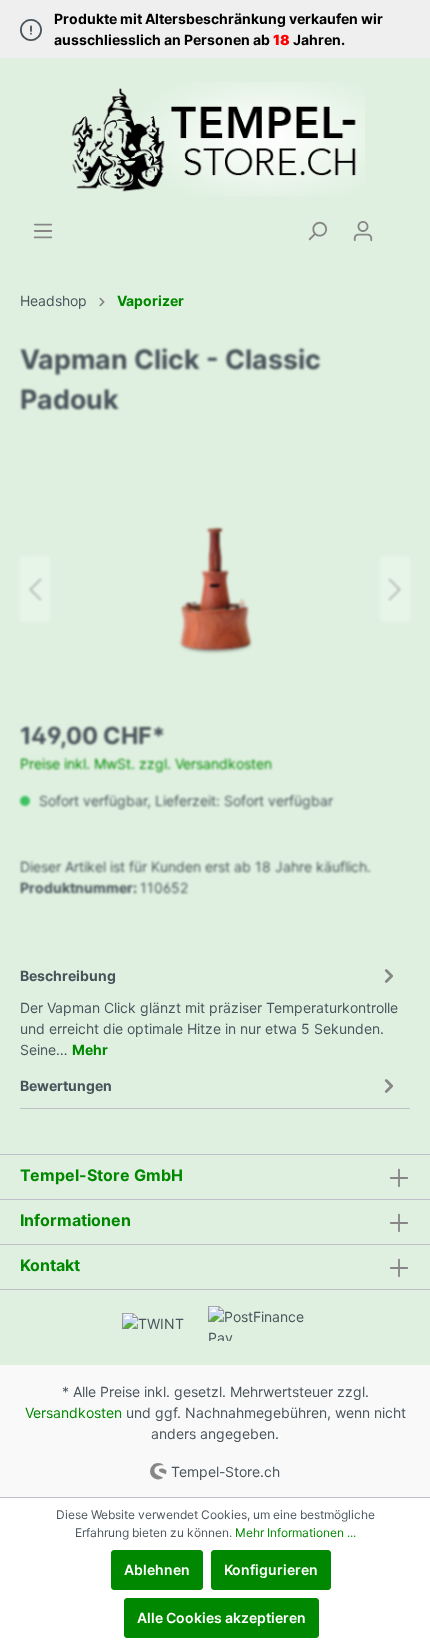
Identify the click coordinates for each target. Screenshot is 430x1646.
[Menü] (43, 231)
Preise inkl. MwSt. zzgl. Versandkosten (146, 763)
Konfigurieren (271, 1569)
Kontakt (50, 1265)
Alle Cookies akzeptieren (221, 1617)
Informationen (75, 1220)
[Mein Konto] (363, 231)
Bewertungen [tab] (66, 1085)
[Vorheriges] (35, 589)
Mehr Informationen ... (295, 1532)
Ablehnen (157, 1569)
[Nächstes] (395, 589)
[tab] (210, 1009)
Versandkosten (73, 1412)
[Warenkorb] (398, 224)
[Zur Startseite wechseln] (215, 139)
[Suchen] (317, 231)
